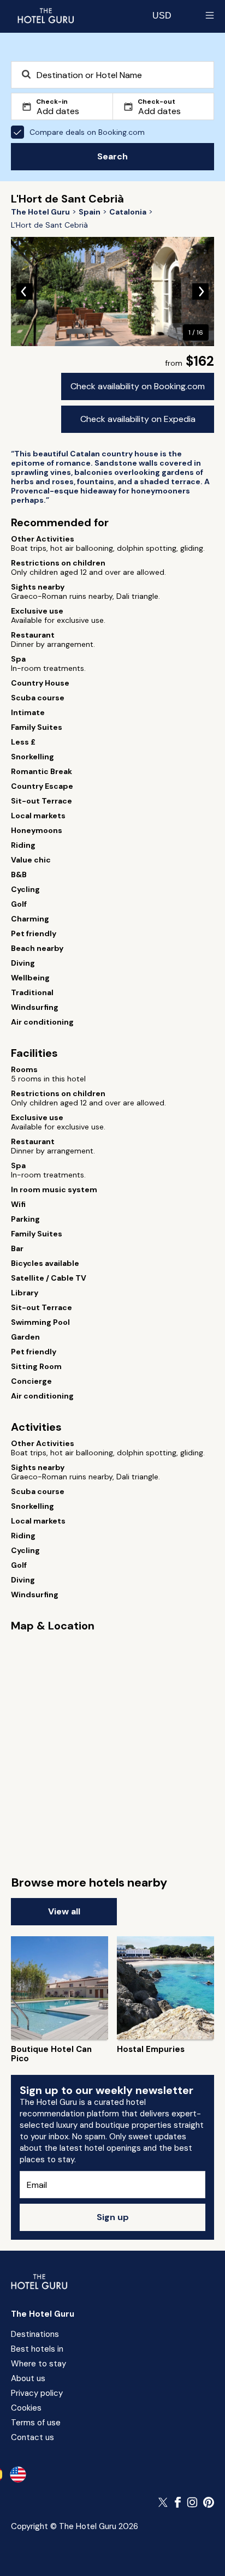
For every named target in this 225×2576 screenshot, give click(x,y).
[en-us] (18, 2474)
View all (64, 1911)
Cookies (26, 2408)
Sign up (113, 2217)
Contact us (32, 2437)
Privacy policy (37, 2393)
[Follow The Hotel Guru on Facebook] (178, 2502)
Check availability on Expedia (138, 419)
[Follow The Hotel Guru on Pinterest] (209, 2502)
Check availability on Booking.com (138, 386)
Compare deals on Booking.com (87, 132)
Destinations (35, 2334)
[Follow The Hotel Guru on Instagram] (192, 2502)
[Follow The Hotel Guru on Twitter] (164, 2502)
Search (112, 156)
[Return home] (45, 15)
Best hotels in (37, 2349)
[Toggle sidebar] (210, 15)
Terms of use (36, 2423)
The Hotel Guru (43, 2314)
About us (28, 2378)
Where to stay (39, 2364)
